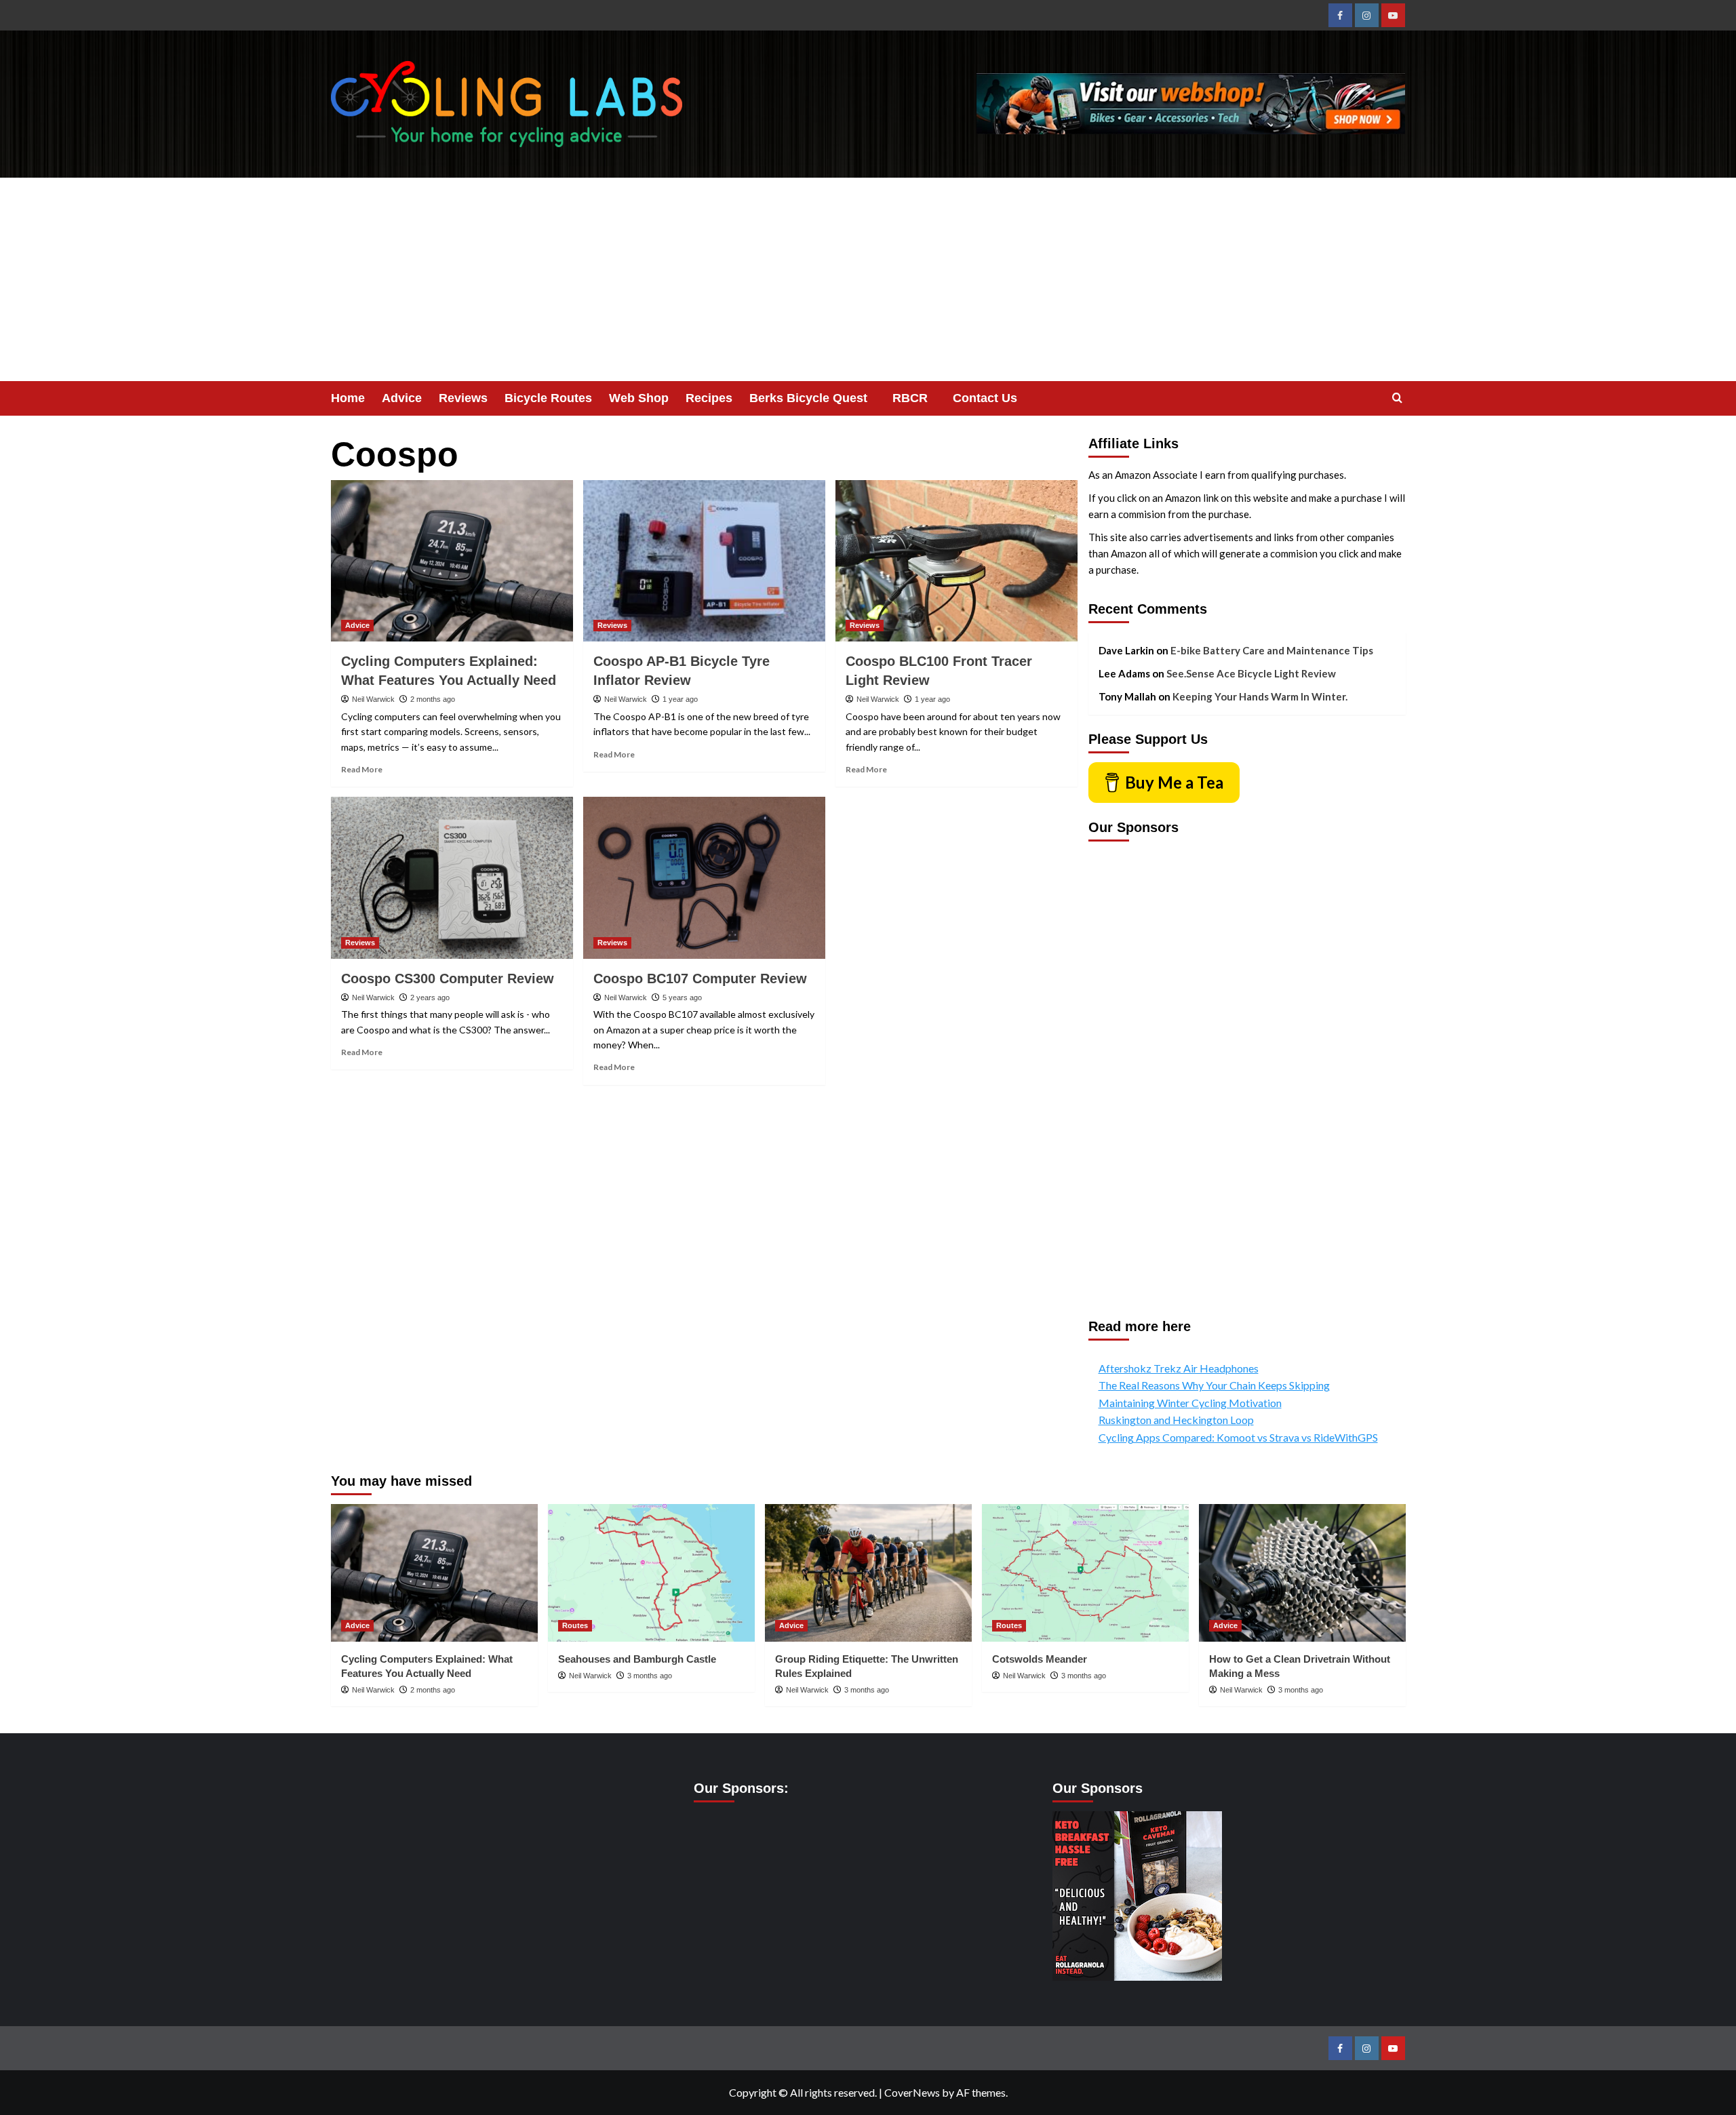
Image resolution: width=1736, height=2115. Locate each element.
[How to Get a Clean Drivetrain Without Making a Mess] (1302, 1573)
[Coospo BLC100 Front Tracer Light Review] (956, 561)
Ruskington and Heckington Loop (1176, 1420)
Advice (402, 398)
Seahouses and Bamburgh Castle (637, 1659)
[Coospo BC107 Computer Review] (704, 877)
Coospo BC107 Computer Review (700, 979)
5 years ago (682, 997)
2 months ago (433, 699)
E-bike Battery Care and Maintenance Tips (1272, 650)
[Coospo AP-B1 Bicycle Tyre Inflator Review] (704, 561)
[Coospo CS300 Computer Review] (452, 877)
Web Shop (639, 398)
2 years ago (430, 997)
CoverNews (912, 2092)
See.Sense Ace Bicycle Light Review (1251, 673)
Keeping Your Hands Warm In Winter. (1260, 696)
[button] (1397, 398)
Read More (362, 769)
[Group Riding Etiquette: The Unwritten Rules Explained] (868, 1573)
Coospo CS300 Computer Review (448, 979)
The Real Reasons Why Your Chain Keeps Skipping (1214, 1385)
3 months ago (650, 1676)
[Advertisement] (868, 279)
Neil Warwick (373, 699)
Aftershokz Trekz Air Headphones (1179, 1368)
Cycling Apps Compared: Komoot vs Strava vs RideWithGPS (1238, 1437)
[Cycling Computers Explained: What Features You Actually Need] (452, 561)
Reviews (463, 398)
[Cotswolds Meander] (1085, 1573)
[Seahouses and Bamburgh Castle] (651, 1573)
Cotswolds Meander (1040, 1659)
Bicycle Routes (548, 398)
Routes (575, 1625)
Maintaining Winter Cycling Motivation (1190, 1403)
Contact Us (985, 398)
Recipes (709, 398)
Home (348, 398)
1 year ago (680, 699)
